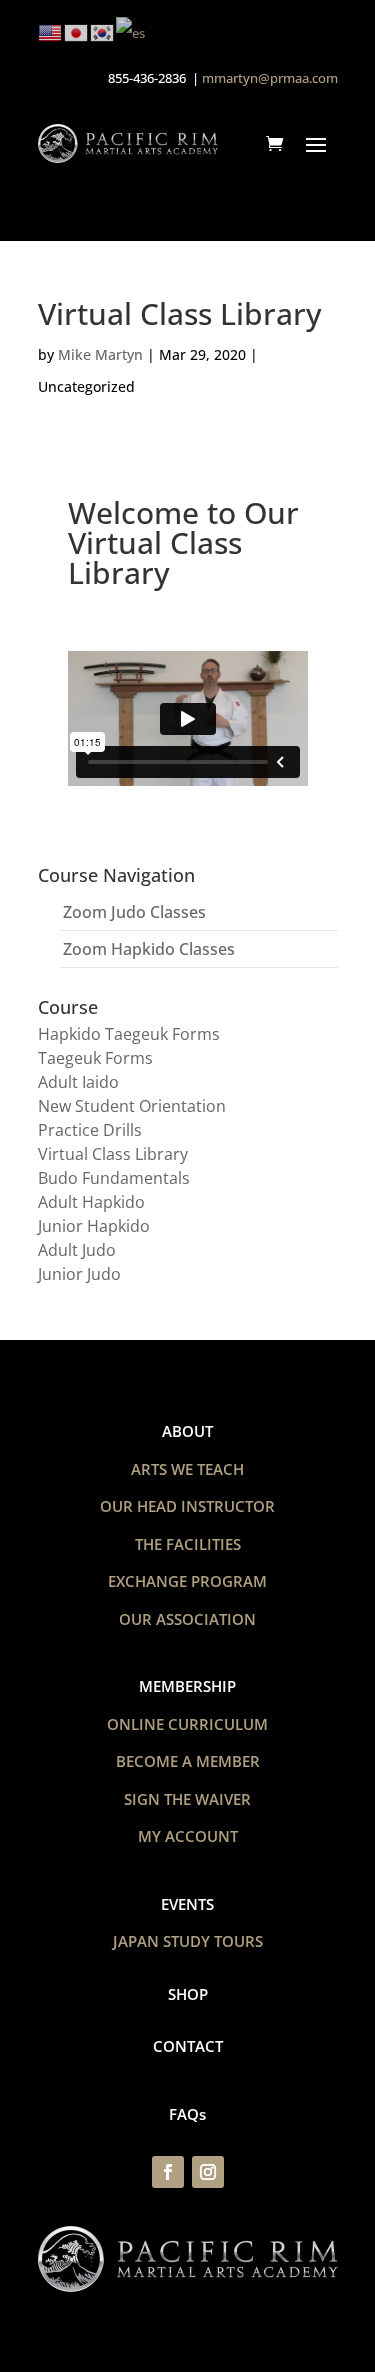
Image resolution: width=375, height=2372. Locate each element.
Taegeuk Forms (95, 1058)
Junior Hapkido (94, 1226)
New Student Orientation (132, 1106)
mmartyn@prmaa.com (270, 78)
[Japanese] (77, 31)
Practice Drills (90, 1130)
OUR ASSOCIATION (187, 1619)
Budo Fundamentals (114, 1178)
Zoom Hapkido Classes (149, 949)
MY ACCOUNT (188, 1836)
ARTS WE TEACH (187, 1469)
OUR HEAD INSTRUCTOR (187, 1506)
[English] (51, 31)
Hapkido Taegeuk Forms (129, 1034)
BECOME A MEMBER (188, 1761)
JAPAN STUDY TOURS (188, 1941)
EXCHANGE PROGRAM (187, 1581)
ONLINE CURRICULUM (187, 1724)
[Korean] (103, 31)
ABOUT (187, 1431)
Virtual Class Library (113, 1154)
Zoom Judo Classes (134, 912)
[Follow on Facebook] (168, 2172)
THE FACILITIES (188, 1544)
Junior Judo (79, 1274)
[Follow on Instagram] (208, 2172)
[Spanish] (131, 31)
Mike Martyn (100, 354)
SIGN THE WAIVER (187, 1799)
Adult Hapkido (91, 1202)
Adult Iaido (78, 1082)
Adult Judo (77, 1250)
